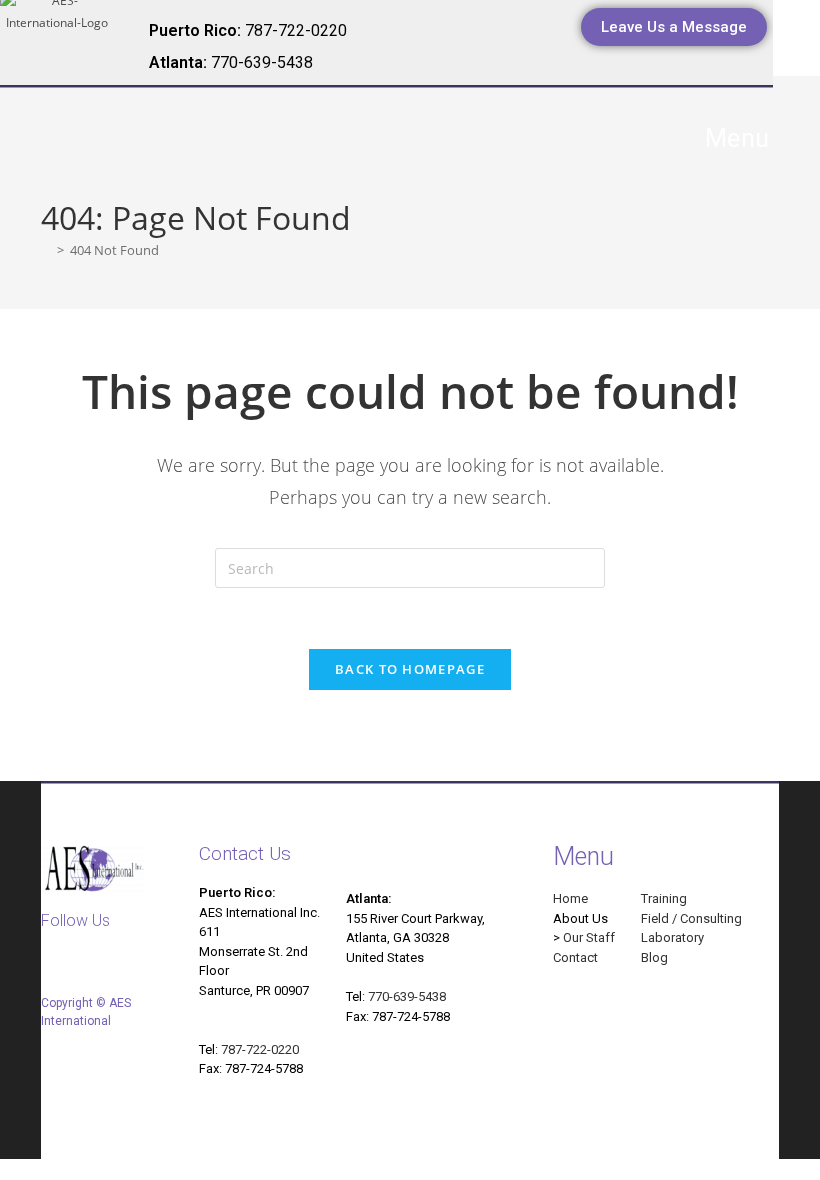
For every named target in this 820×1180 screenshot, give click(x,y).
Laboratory (672, 937)
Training (664, 898)
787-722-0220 (260, 1049)
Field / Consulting (691, 918)
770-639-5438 (407, 996)
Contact (575, 957)
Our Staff (589, 937)
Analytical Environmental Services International (259, 147)
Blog (654, 957)
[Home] (46, 250)
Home (570, 898)
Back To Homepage (410, 669)
